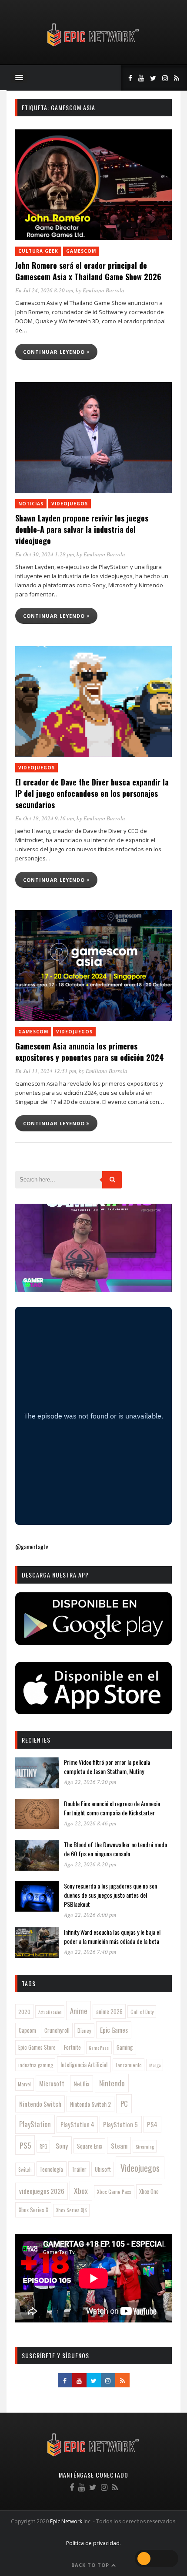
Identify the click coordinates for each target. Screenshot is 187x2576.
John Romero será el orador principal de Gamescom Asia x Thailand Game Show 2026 (88, 271)
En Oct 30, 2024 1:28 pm (45, 554)
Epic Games (114, 2030)
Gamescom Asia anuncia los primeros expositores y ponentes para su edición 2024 (90, 1052)
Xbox (81, 2190)
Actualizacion (50, 2012)
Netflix (82, 2083)
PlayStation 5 (120, 2124)
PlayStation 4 (77, 2124)
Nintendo (112, 2083)
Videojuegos (70, 504)
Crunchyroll (57, 2030)
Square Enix (90, 2146)
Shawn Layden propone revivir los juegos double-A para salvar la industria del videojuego (82, 529)
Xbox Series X (33, 2210)
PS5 (25, 2145)
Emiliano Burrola (104, 290)
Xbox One (149, 2192)
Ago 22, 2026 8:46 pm (90, 1823)
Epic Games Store (37, 2047)
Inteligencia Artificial (84, 2064)
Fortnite (72, 2047)
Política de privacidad (93, 2543)
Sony (62, 2146)
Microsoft (52, 2083)
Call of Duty (142, 2012)
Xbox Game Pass (114, 2192)
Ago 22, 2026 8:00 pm (90, 1915)
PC (124, 2104)
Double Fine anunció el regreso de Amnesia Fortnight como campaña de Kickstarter (112, 1808)
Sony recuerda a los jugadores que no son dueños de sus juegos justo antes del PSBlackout (110, 1895)
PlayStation (35, 2124)
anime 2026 (109, 2012)
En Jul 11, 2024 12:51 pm (46, 1071)
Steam (119, 2146)
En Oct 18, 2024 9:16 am (45, 818)
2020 (24, 2012)
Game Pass (99, 2048)
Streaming (145, 2146)
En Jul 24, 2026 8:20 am (44, 290)
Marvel (24, 2084)
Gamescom (81, 251)
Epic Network (66, 2521)
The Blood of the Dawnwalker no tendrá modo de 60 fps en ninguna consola (115, 1849)
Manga (155, 2065)
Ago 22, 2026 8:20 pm (90, 1864)
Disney (84, 2030)
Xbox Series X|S (72, 2210)
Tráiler (79, 2169)
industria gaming (35, 2065)
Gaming (125, 2047)
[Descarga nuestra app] (93, 1642)
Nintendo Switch (40, 2104)
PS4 (152, 2124)
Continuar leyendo (55, 352)
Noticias (31, 504)
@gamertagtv (32, 1546)
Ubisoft (103, 2169)
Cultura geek (38, 251)
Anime (78, 2011)
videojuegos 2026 (42, 2191)
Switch (25, 2169)
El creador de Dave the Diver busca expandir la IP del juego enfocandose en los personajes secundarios (92, 793)
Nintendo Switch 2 (90, 2104)
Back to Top (91, 2565)
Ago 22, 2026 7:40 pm (90, 1952)
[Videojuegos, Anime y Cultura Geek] (94, 47)
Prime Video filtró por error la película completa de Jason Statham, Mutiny (107, 1767)
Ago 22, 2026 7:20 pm (90, 1782)
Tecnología (51, 2169)
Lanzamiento (129, 2065)
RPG (43, 2146)
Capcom (27, 2030)
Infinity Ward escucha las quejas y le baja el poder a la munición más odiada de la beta (112, 1936)
